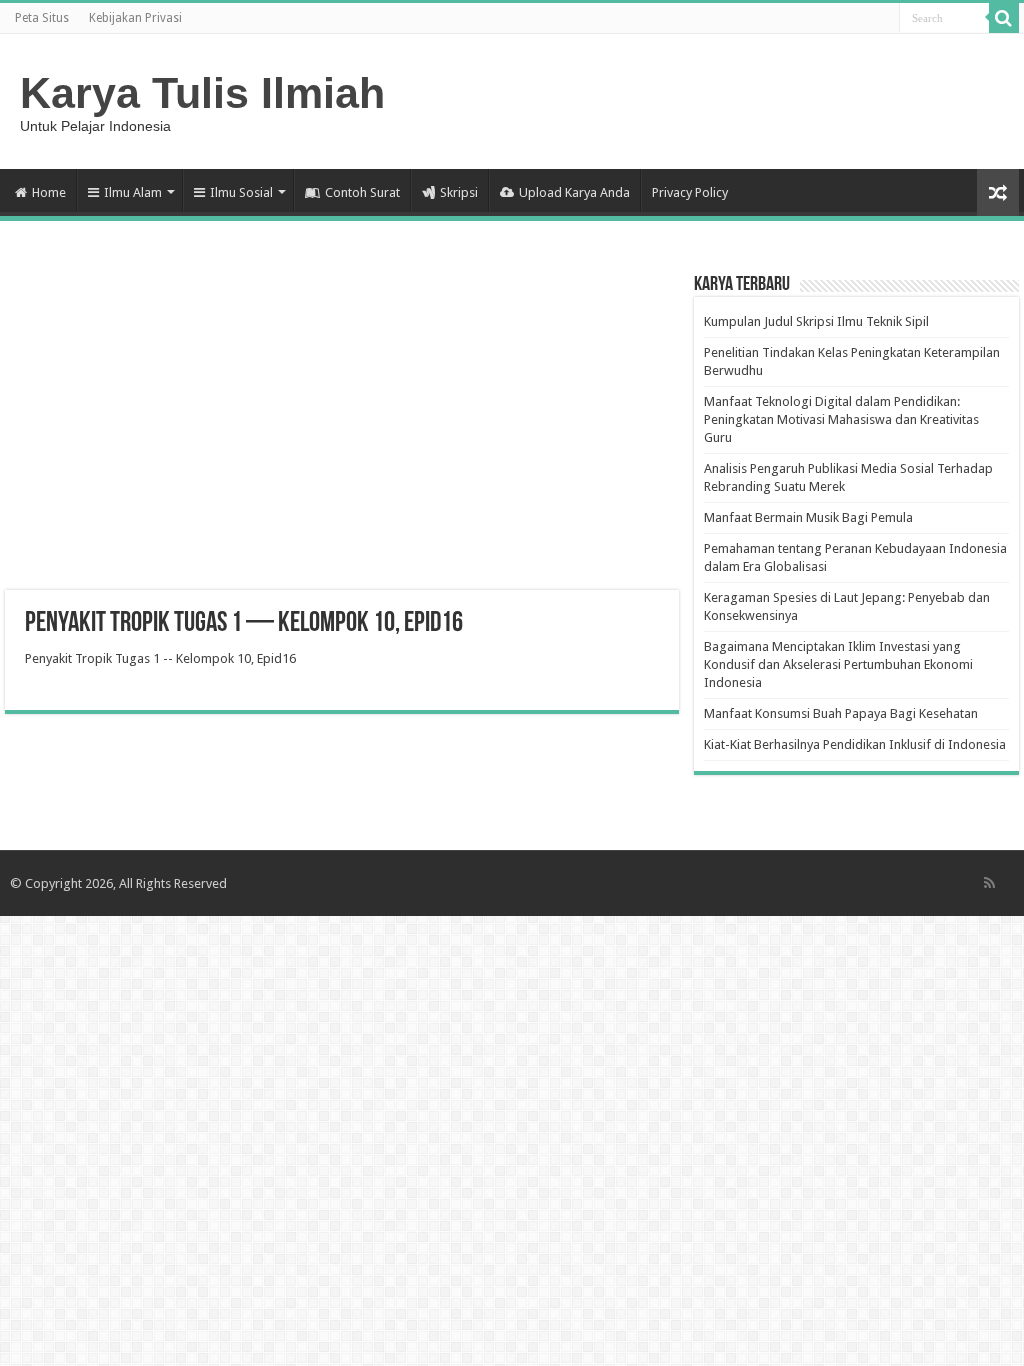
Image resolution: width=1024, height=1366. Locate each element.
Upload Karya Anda (574, 192)
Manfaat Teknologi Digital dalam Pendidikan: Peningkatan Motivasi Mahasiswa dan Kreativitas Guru (841, 419)
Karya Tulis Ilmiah (202, 93)
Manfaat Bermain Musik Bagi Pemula (808, 517)
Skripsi (459, 192)
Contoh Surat (362, 192)
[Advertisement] (342, 430)
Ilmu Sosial (241, 192)
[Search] (1004, 18)
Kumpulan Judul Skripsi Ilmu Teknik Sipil (816, 321)
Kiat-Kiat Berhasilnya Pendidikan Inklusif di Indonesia (855, 744)
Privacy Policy (690, 192)
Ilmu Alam (133, 192)
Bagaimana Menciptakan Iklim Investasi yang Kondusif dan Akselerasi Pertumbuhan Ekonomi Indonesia (838, 664)
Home (49, 192)
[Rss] (989, 883)
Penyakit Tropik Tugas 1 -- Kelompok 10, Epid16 (160, 658)
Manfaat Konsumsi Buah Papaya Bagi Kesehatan (841, 713)
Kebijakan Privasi (135, 18)
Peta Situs (42, 18)
